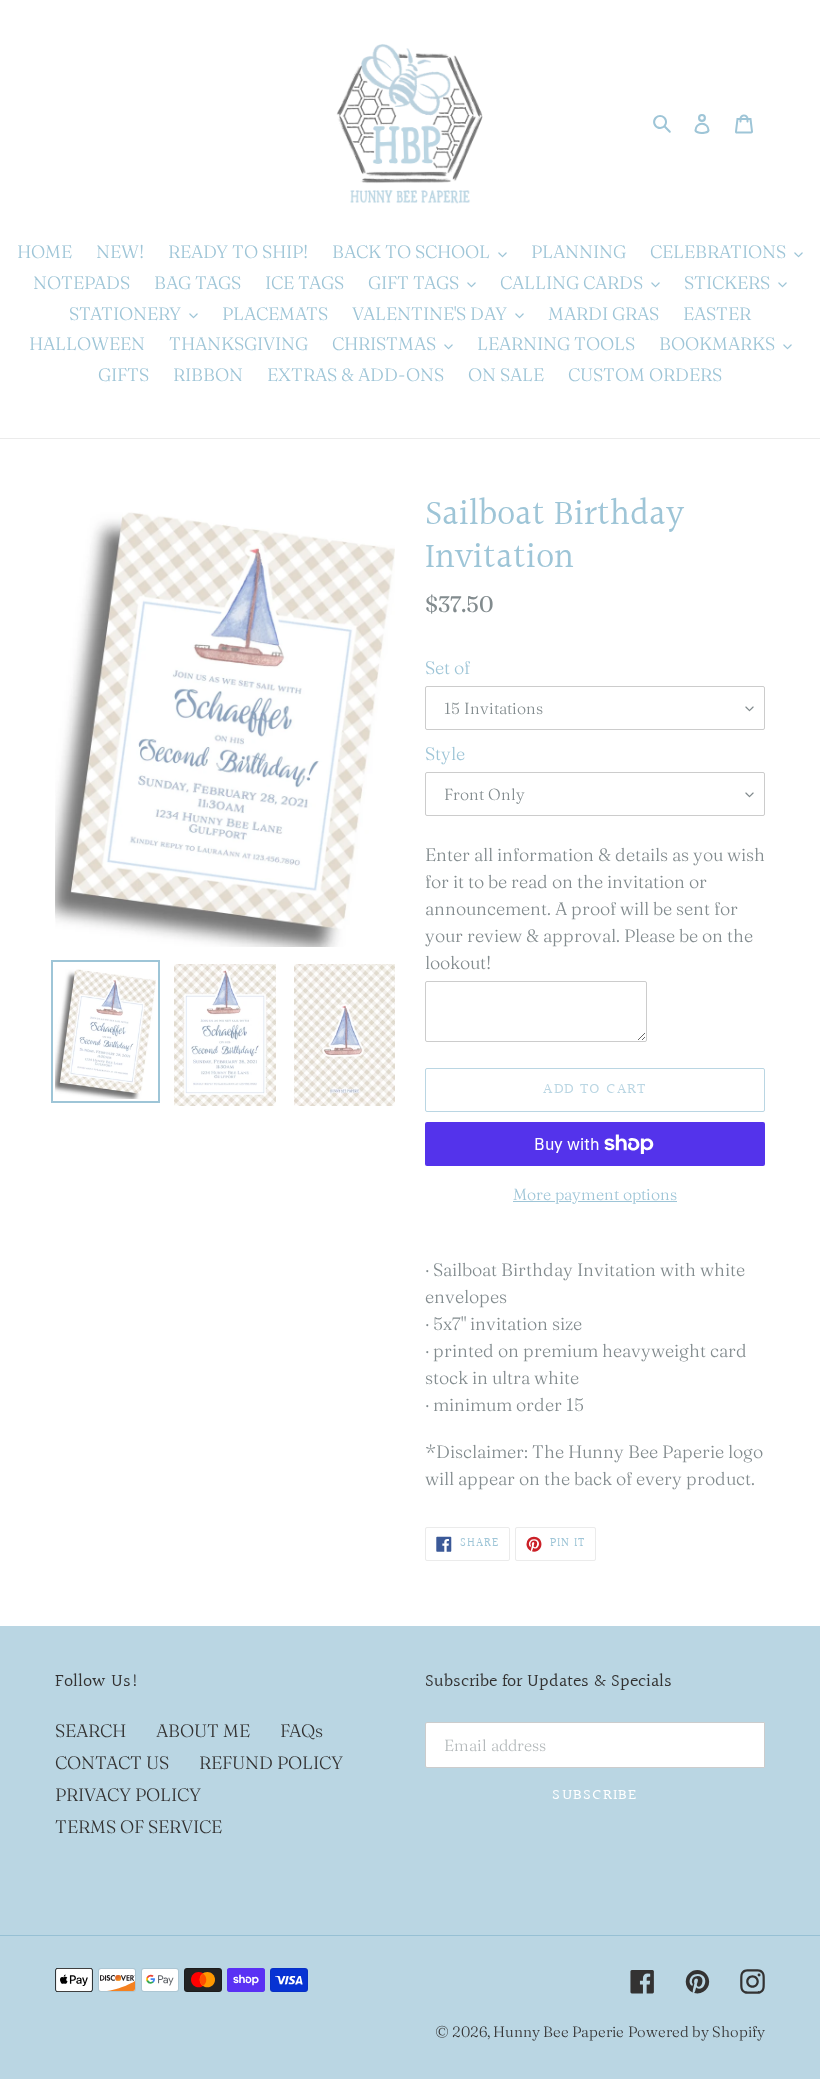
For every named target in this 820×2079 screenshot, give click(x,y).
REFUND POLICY (271, 1762)
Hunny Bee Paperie (558, 2031)
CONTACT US (112, 1762)
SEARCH (90, 1730)
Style (445, 753)
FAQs (301, 1730)
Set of (447, 667)
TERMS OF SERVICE (138, 1826)
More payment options (595, 1194)
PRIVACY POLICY (128, 1794)
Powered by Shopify (696, 2031)
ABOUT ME (203, 1730)
